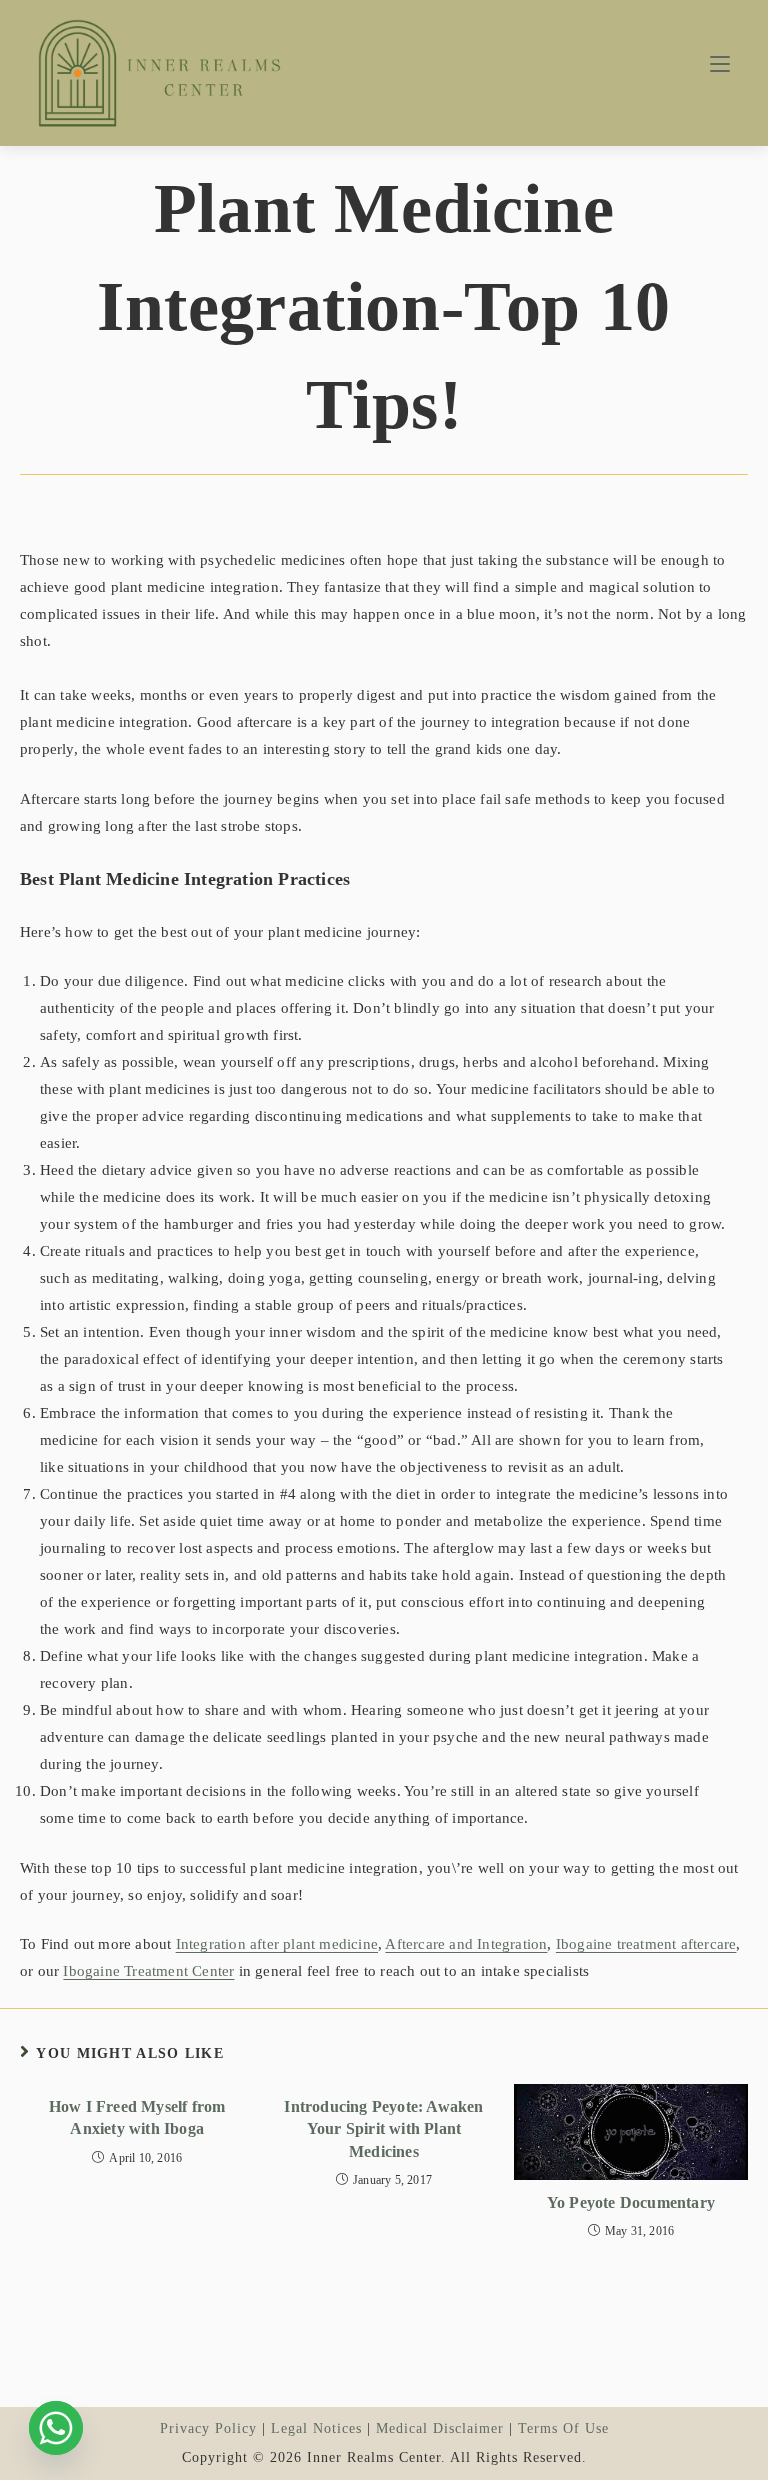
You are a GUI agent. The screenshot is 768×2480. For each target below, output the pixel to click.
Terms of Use (563, 2428)
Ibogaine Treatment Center (148, 1971)
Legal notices (316, 2428)
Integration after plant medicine (277, 1944)
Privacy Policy (208, 2428)
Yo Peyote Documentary (631, 2202)
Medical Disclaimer (440, 2428)
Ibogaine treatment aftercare (646, 1944)
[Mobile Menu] (720, 64)
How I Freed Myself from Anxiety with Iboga (137, 2117)
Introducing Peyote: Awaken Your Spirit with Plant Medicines (383, 2129)
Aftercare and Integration (466, 1944)
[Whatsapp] (56, 2428)
